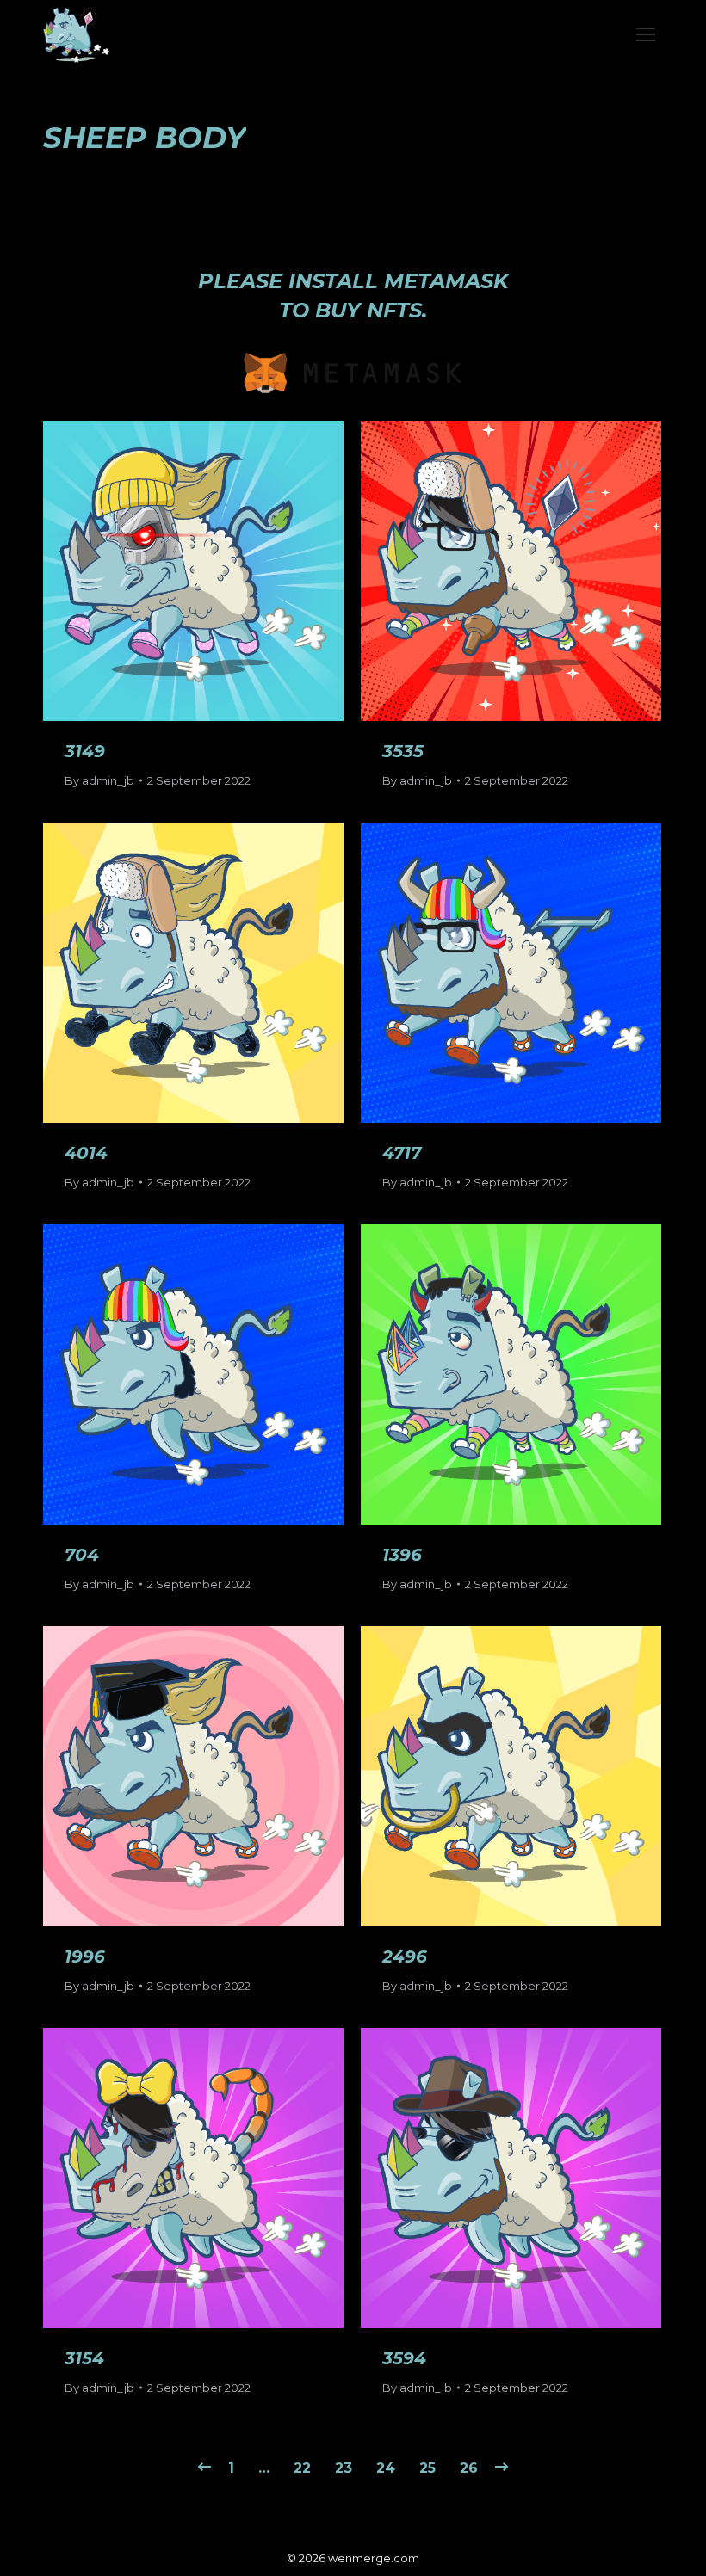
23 (344, 2468)
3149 (85, 751)
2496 (405, 1957)
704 (82, 1555)
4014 (86, 1153)
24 (386, 2468)
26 (469, 2468)
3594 (404, 2358)
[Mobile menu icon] (646, 34)
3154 (84, 2358)
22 (302, 2468)
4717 (402, 1153)
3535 (403, 751)
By (99, 780)
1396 (402, 1555)
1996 (85, 1957)
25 (427, 2468)
